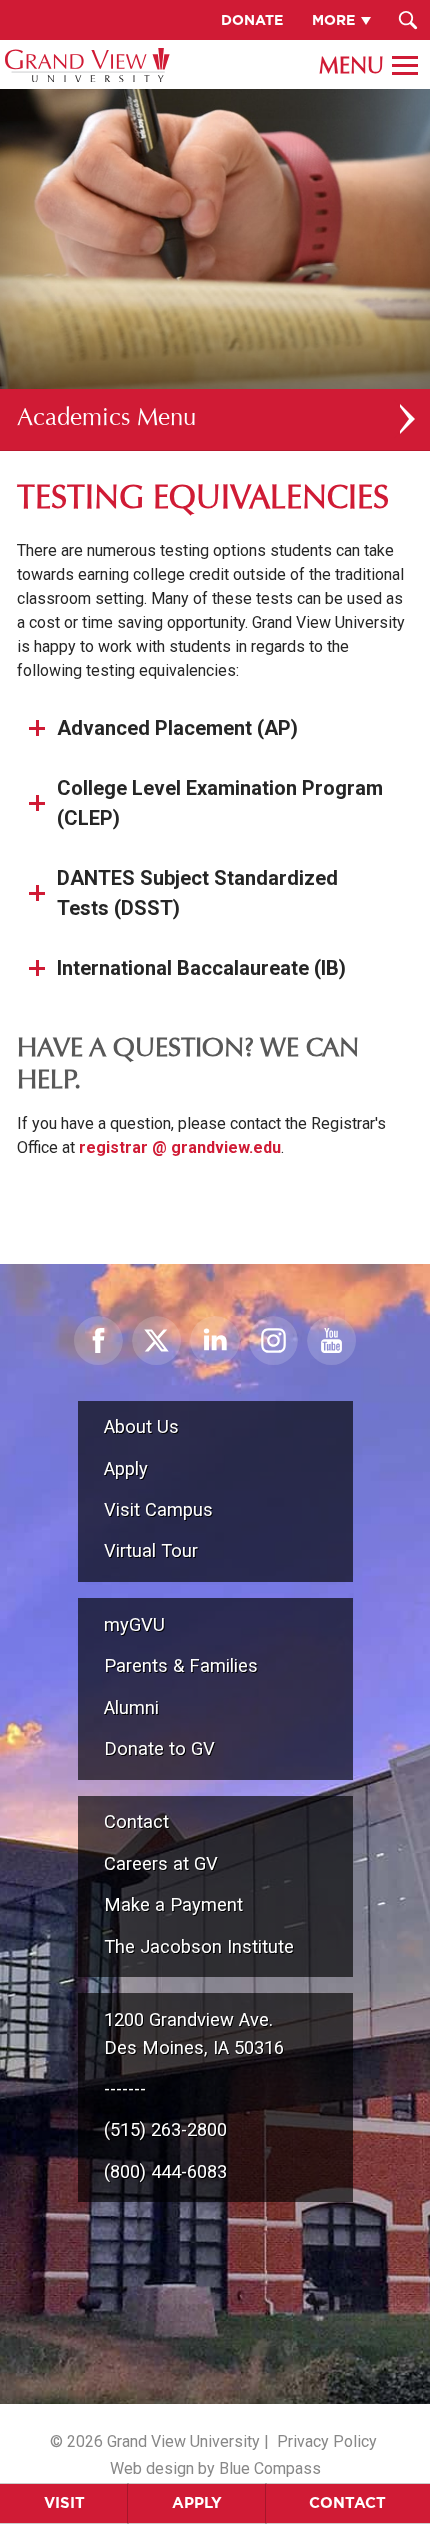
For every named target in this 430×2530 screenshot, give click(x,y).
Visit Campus (158, 1509)
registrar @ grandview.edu (180, 1147)
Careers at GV (161, 1863)
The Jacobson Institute (199, 1946)
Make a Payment (173, 1904)
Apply (197, 2502)
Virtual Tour (151, 1550)
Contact (347, 2502)
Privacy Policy (327, 2441)
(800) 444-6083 (165, 2171)
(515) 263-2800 (165, 2129)
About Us (141, 1426)
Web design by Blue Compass (215, 2468)
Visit (64, 2502)
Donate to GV (159, 1748)
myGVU (134, 1624)
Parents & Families (181, 1665)
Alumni (131, 1707)
